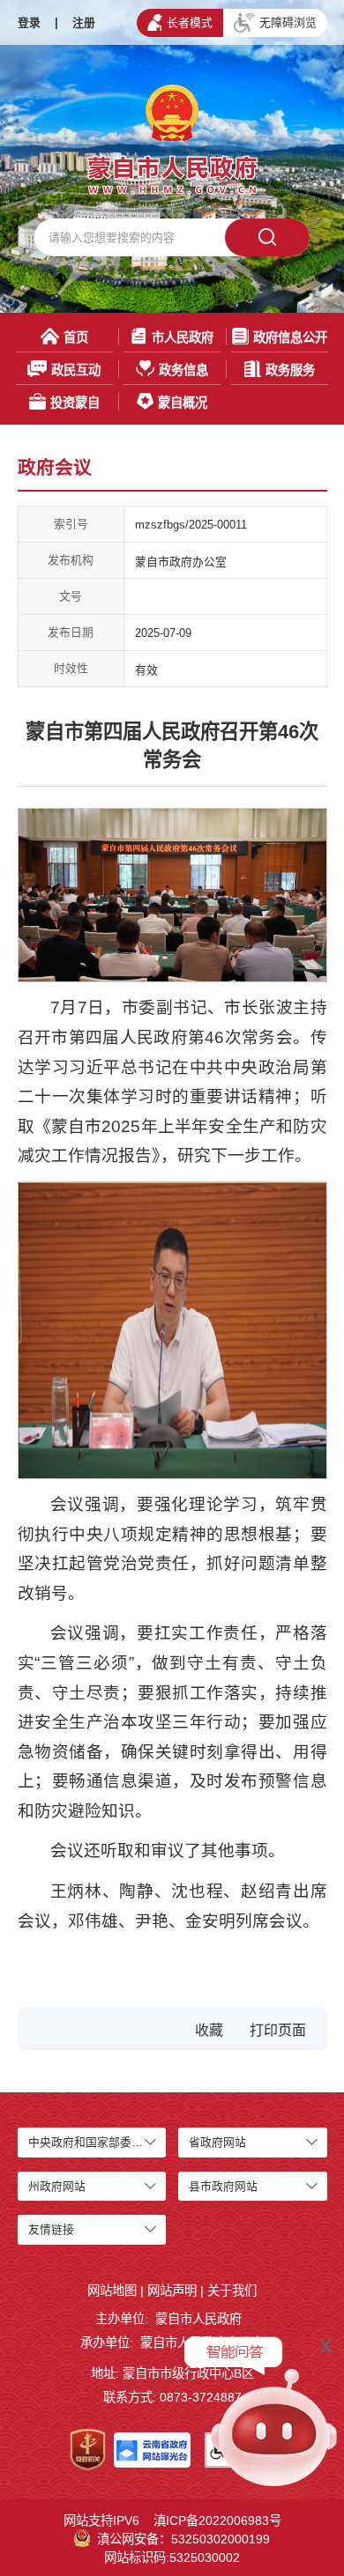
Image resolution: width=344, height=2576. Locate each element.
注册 (84, 22)
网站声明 (172, 2291)
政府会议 (55, 467)
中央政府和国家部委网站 (91, 2142)
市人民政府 (183, 337)
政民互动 (76, 370)
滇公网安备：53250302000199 (183, 2539)
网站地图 (112, 2291)
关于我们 (232, 2291)
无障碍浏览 (288, 22)
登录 (29, 22)
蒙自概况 (183, 403)
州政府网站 (57, 2186)
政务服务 (290, 370)
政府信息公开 (290, 337)
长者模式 (190, 22)
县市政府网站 (223, 2186)
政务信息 (183, 370)
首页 (76, 337)
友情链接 (51, 2229)
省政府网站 (217, 2142)
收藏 (209, 2030)
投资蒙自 (75, 403)
